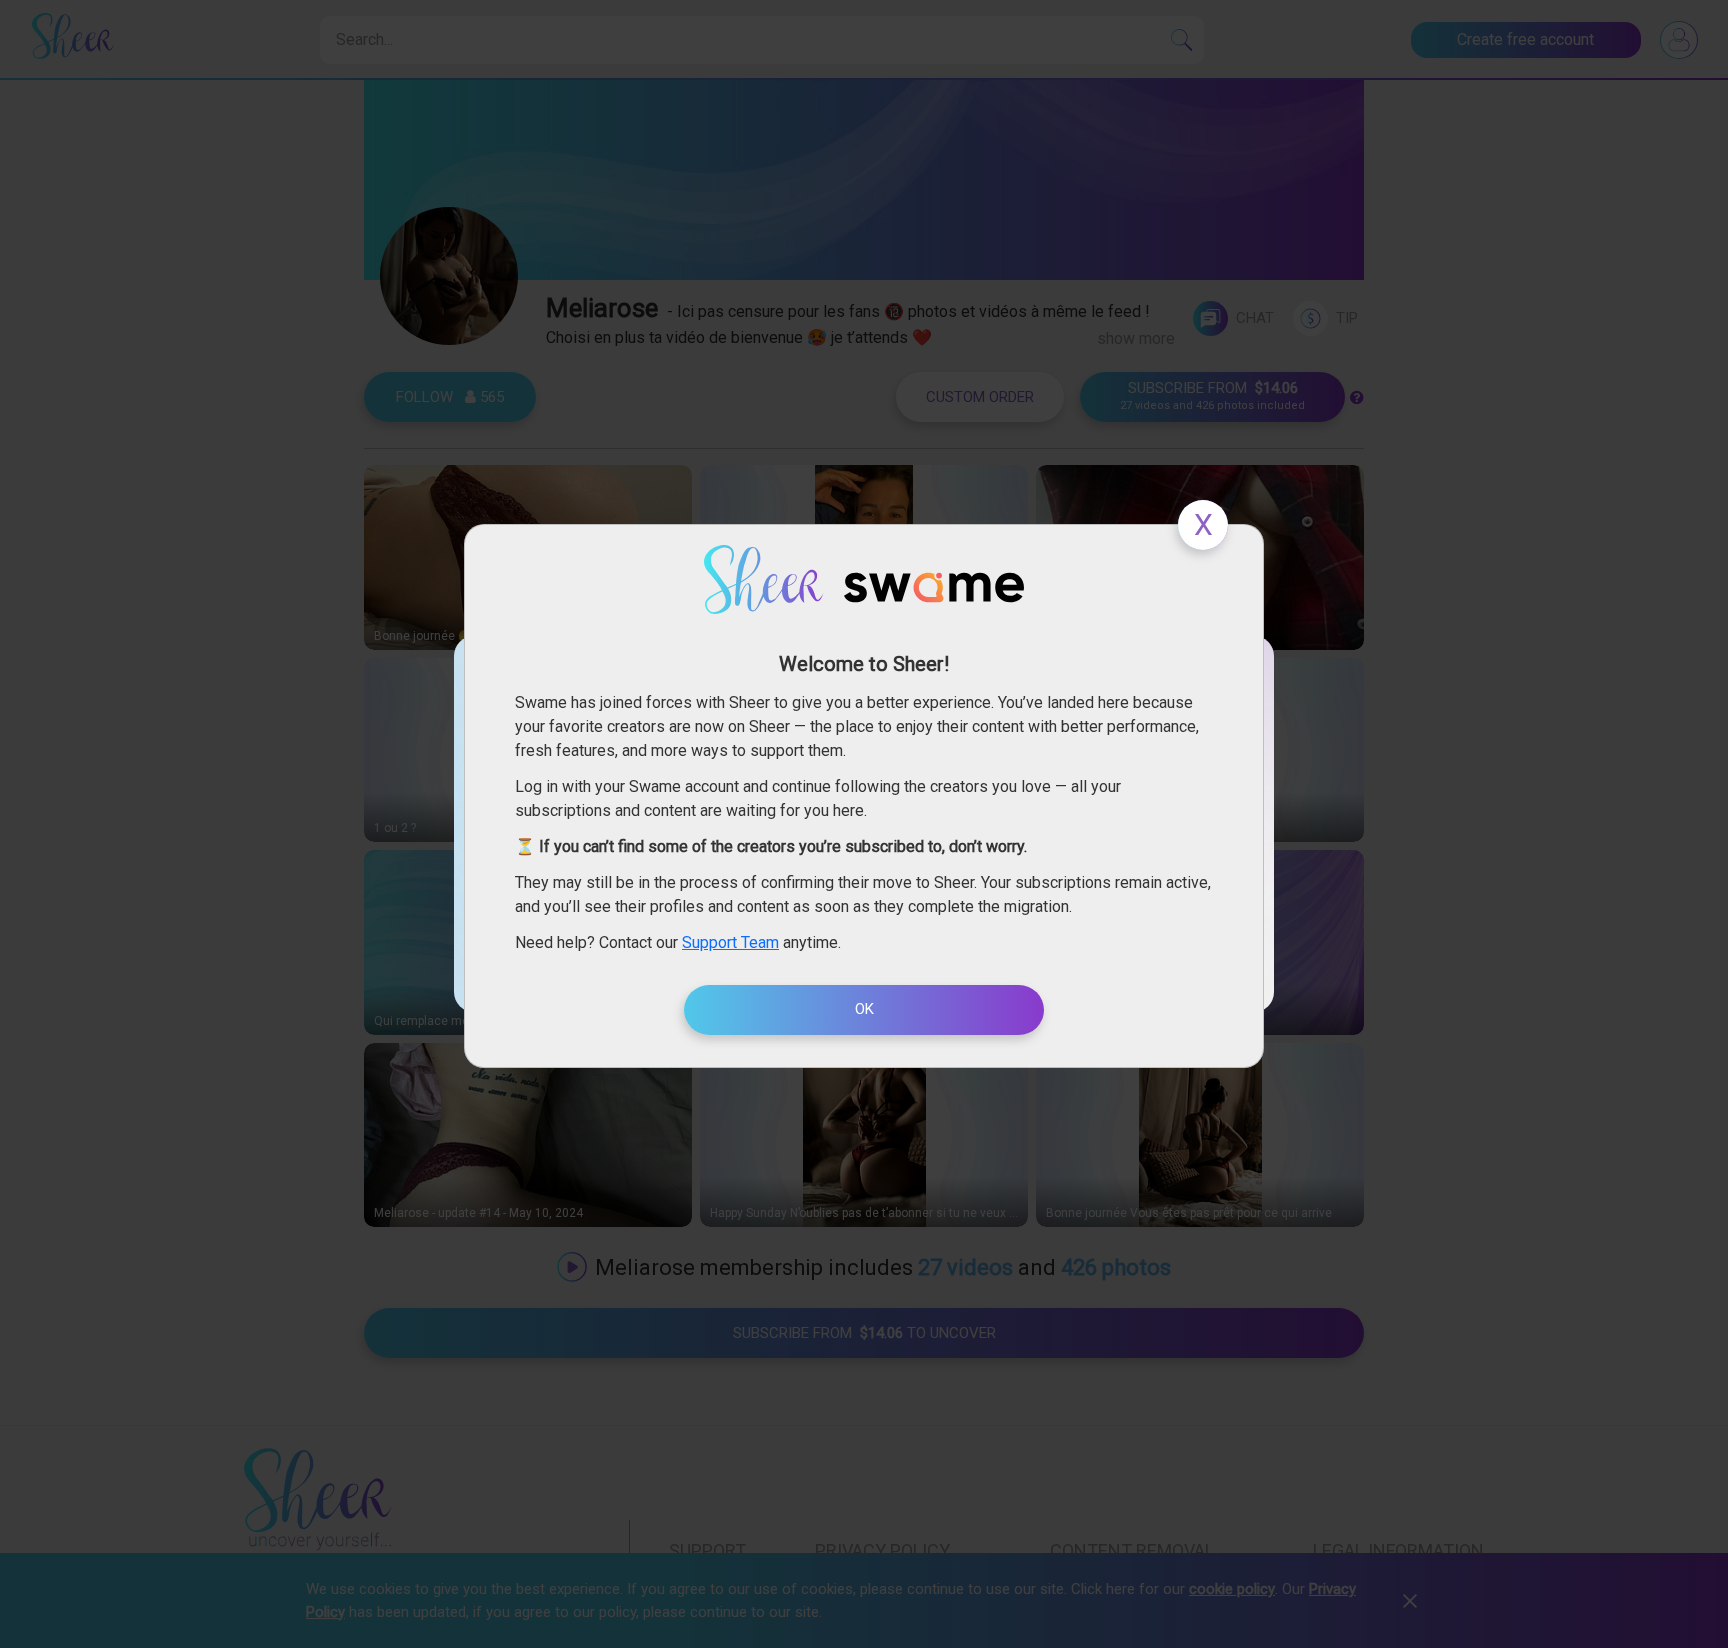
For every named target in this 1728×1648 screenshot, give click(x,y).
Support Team (730, 942)
